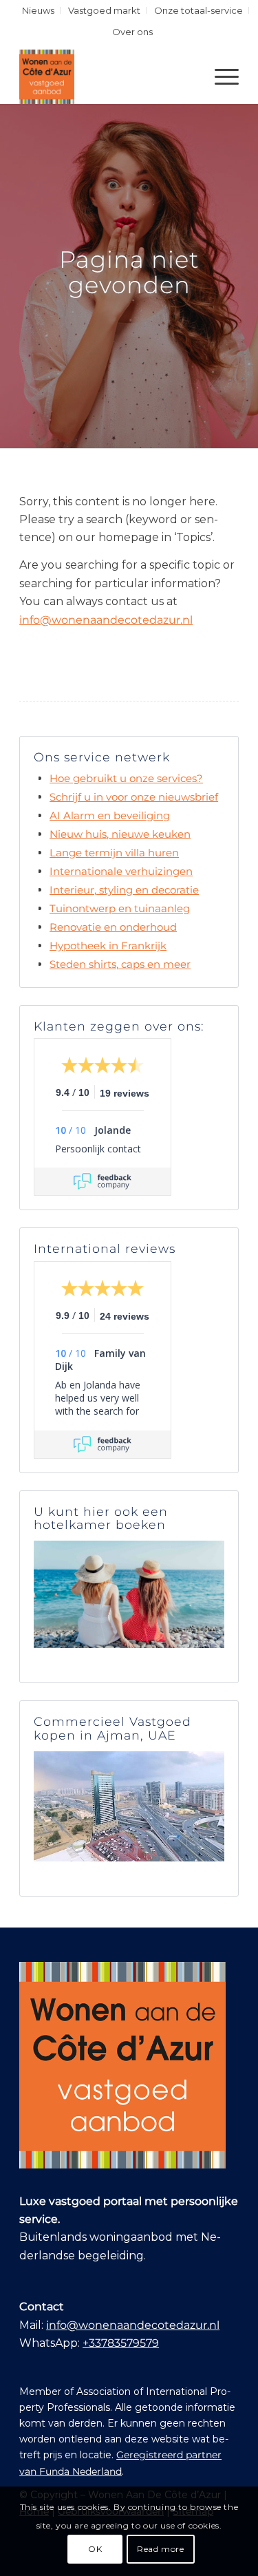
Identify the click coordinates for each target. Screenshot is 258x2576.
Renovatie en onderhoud (113, 927)
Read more (160, 2549)
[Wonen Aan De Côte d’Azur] (107, 76)
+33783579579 (121, 2343)
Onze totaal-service (198, 10)
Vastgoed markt (104, 10)
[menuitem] (39, 10)
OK (95, 2549)
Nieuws (38, 10)
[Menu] (220, 76)
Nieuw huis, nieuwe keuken (120, 834)
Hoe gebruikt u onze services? (126, 778)
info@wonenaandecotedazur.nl (106, 620)
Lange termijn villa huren (114, 853)
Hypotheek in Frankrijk (108, 946)
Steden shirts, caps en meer (120, 964)
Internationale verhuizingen (121, 871)
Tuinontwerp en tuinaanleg (120, 908)
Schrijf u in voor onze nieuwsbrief (134, 797)
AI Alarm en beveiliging (110, 815)
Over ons (132, 32)
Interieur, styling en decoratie (124, 890)
